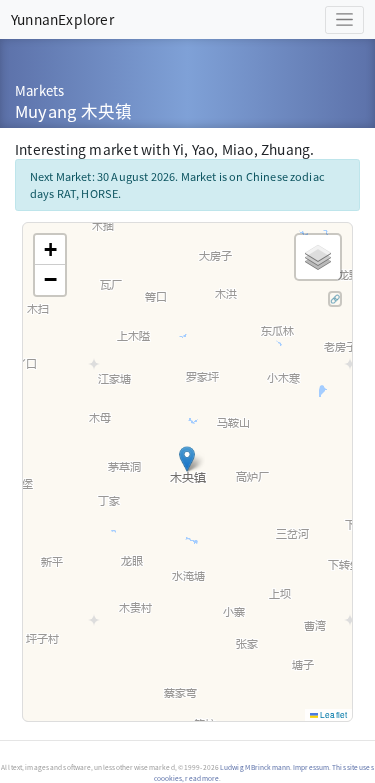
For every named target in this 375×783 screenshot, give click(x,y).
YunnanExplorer (62, 19)
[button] (187, 459)
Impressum (311, 767)
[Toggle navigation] (344, 20)
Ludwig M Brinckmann (255, 767)
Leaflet (332, 714)
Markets (39, 90)
